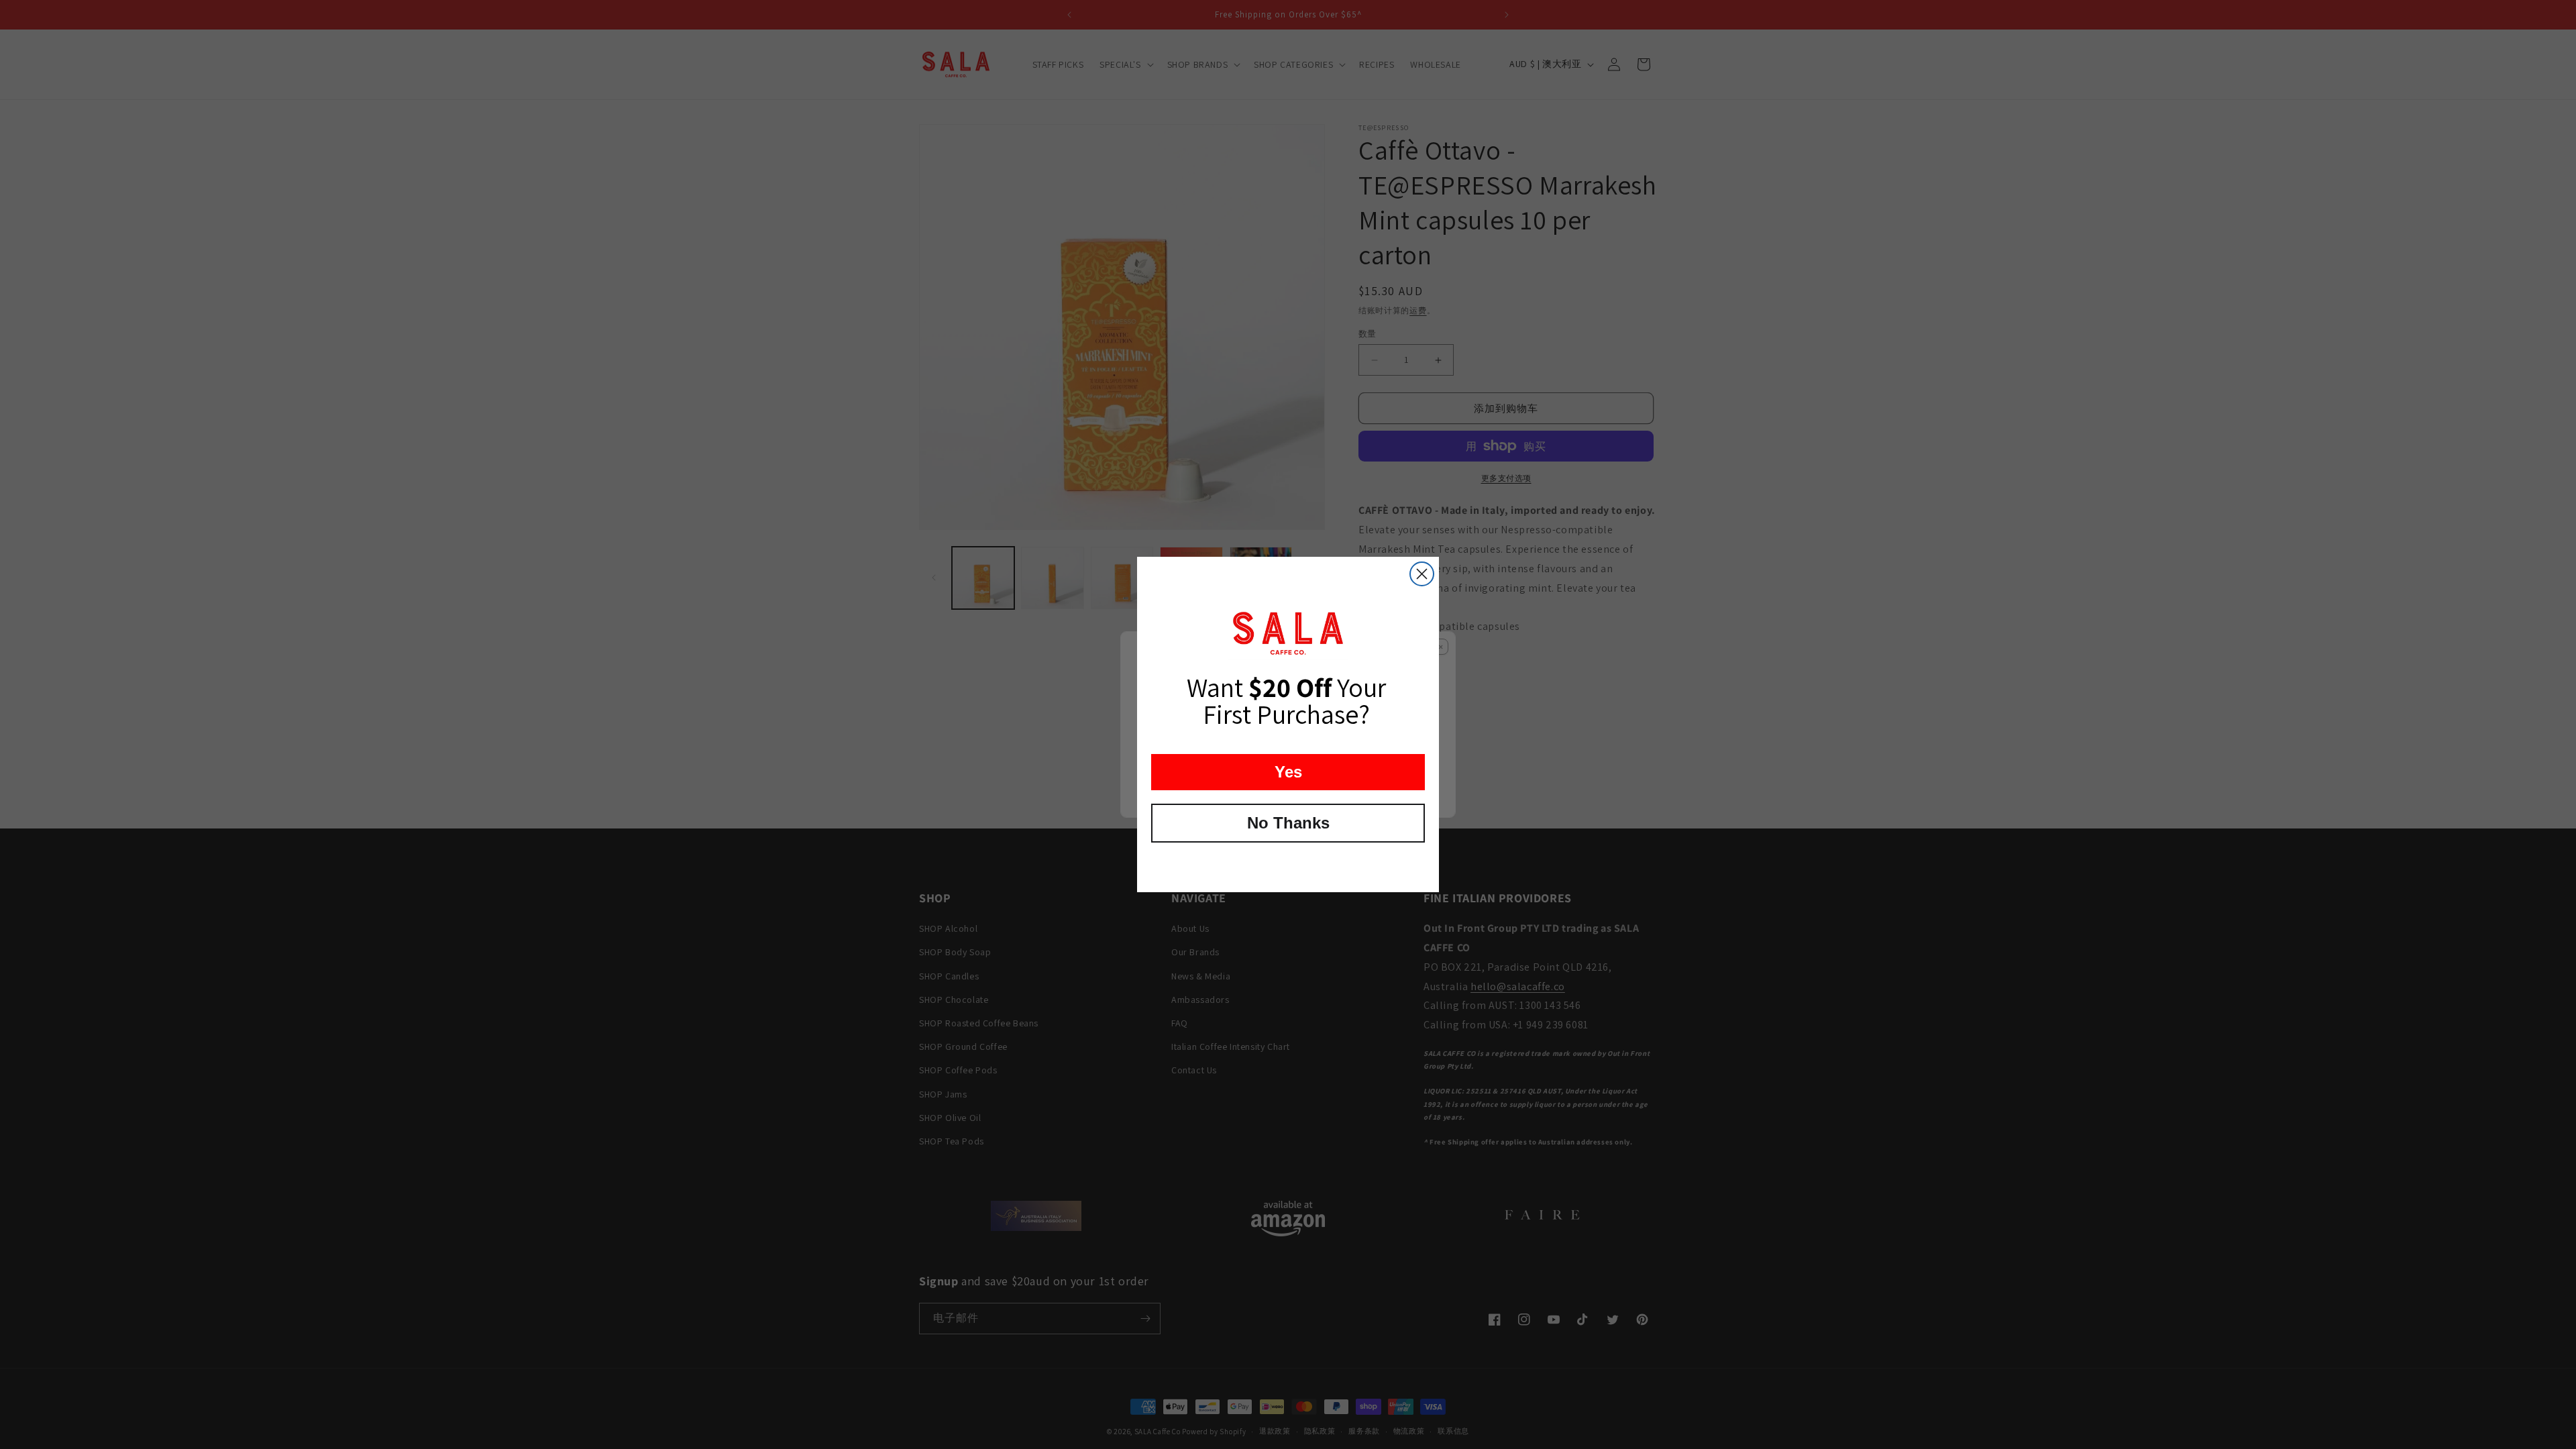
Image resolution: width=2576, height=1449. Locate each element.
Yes (1288, 772)
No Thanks (1288, 823)
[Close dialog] (1422, 574)
